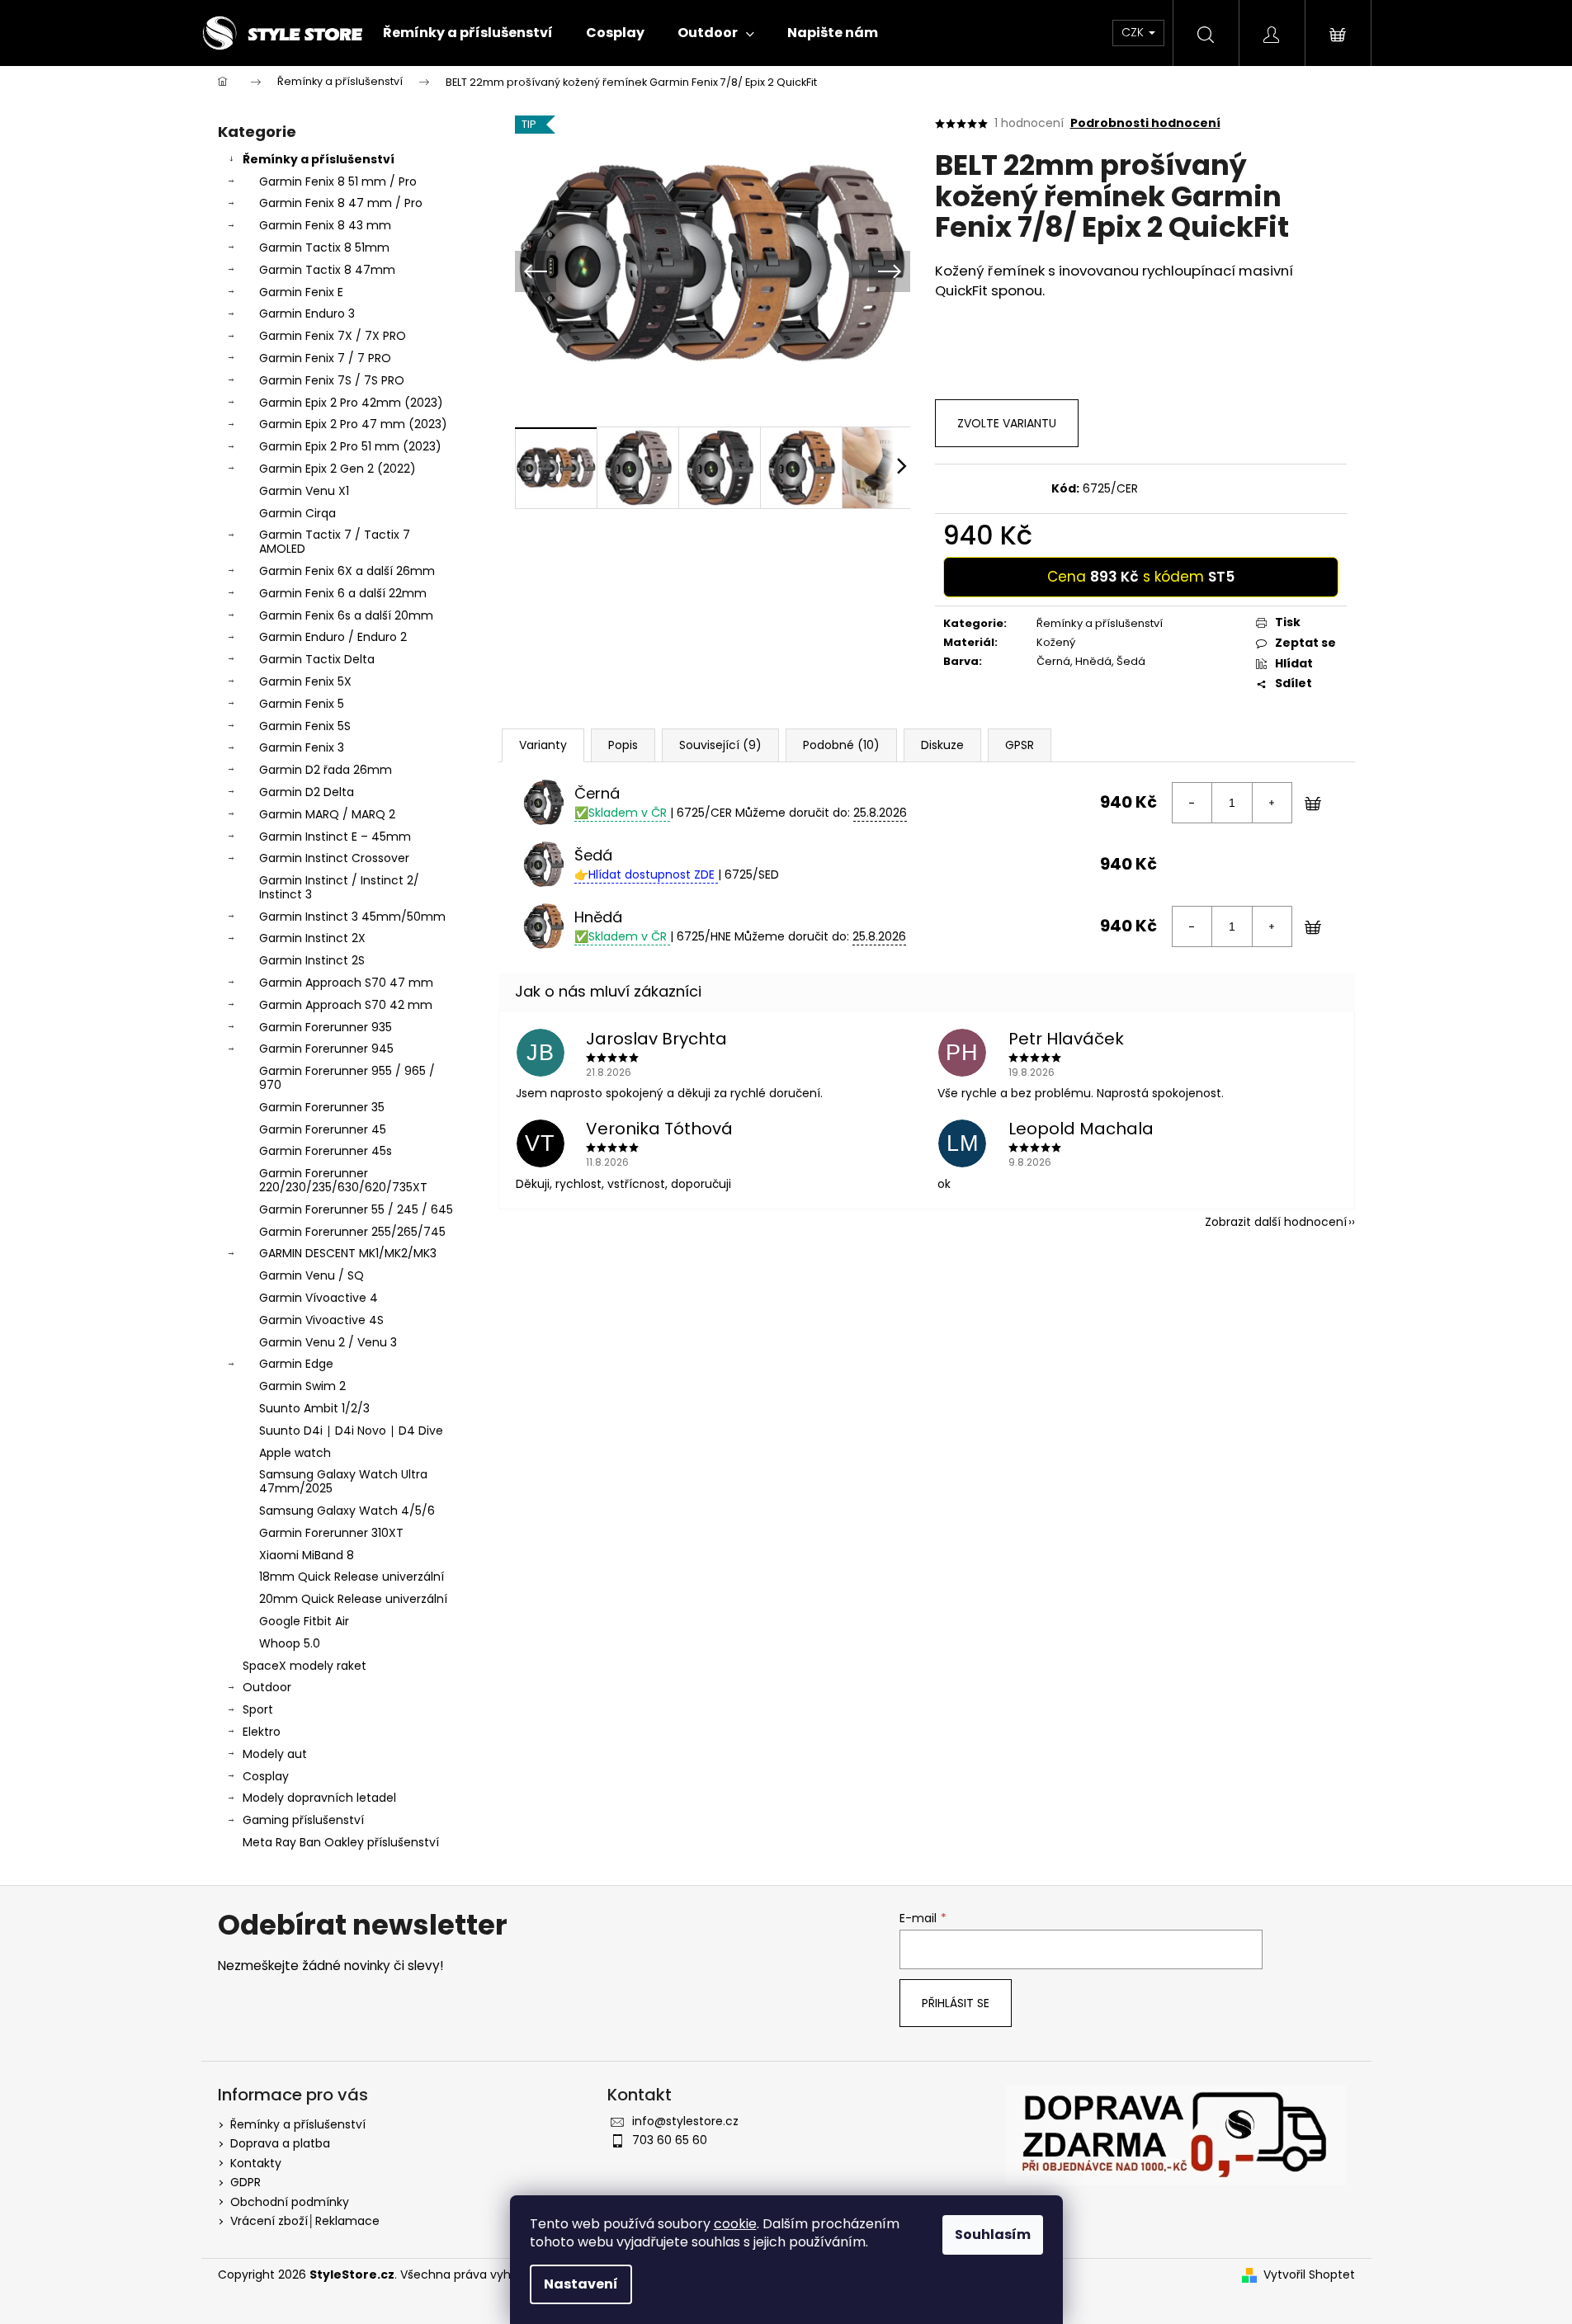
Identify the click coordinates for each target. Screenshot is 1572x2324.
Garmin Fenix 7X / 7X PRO (333, 336)
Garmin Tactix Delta (317, 659)
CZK (1134, 32)
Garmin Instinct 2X (312, 938)
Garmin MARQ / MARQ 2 (327, 814)
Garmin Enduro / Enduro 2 (333, 637)
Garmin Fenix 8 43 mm (325, 225)
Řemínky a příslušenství (319, 159)
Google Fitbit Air (304, 1621)
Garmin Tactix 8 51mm (324, 247)
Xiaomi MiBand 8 (307, 1555)
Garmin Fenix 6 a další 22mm (343, 593)
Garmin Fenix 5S (305, 726)
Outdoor (267, 1687)
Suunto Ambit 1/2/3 (314, 1408)
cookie (735, 2224)
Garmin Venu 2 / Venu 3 (328, 1342)
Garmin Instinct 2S (312, 960)
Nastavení (581, 2284)
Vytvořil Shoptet (1309, 2275)
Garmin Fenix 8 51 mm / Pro (338, 181)
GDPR (245, 2182)
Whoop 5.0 (290, 1643)
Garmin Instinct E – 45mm (335, 837)
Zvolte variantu (1007, 423)
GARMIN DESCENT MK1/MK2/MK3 (348, 1253)
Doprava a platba (280, 2143)
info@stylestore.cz (685, 2121)
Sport (258, 1709)
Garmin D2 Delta (307, 792)
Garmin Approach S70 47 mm (346, 983)
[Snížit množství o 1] (1192, 803)
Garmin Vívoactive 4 (319, 1298)
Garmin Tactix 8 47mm (327, 270)
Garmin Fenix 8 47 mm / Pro (341, 203)
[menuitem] (468, 33)
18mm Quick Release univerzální (352, 1577)
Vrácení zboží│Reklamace (305, 2221)
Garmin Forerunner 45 (323, 1129)
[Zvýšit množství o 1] (1272, 803)
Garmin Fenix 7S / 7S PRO (332, 380)
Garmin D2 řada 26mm (326, 770)
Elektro (262, 1732)
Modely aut (275, 1754)
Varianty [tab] (543, 745)
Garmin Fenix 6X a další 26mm (347, 571)
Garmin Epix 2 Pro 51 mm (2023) (350, 446)
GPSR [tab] (1020, 745)
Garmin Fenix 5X (305, 681)
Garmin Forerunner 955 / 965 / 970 (347, 1078)
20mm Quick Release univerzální (353, 1599)
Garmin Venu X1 (304, 491)
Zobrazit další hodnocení (1276, 1222)
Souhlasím (993, 2234)
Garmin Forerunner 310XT (331, 1533)
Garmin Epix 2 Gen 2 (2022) (338, 469)
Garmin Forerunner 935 (326, 1027)
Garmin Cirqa (297, 513)
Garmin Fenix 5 (302, 704)
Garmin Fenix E (301, 292)
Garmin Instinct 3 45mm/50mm (352, 917)
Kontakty (256, 2163)
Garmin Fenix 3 (302, 747)
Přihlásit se (956, 2003)
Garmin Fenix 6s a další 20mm (346, 615)
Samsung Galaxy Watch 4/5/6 (347, 1511)
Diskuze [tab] (942, 745)
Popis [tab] (623, 745)
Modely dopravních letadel (319, 1798)
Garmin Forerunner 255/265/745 (352, 1232)
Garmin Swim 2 (302, 1386)
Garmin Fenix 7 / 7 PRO (325, 358)
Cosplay (266, 1776)
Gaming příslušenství (303, 1820)
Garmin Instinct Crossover (334, 858)
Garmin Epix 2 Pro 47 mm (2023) (353, 424)
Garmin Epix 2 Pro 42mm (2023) (351, 403)
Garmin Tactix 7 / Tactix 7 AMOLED (335, 542)
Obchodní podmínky (290, 2202)
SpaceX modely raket (304, 1666)
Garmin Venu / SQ (312, 1275)
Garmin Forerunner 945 (326, 1049)
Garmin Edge (296, 1364)
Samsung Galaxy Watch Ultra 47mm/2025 (343, 1481)
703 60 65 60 (670, 2140)
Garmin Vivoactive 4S (321, 1320)
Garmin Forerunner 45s (326, 1151)
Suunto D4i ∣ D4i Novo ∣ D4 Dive (351, 1431)
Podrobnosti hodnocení (1145, 123)
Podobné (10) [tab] (841, 745)
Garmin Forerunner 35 (322, 1107)
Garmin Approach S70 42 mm (346, 1005)
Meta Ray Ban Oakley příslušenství (341, 1842)
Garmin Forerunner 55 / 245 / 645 (356, 1209)
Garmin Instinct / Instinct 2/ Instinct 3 (339, 887)
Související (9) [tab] (720, 745)
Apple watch (295, 1453)
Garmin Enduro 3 (307, 313)
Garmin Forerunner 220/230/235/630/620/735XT (343, 1180)
